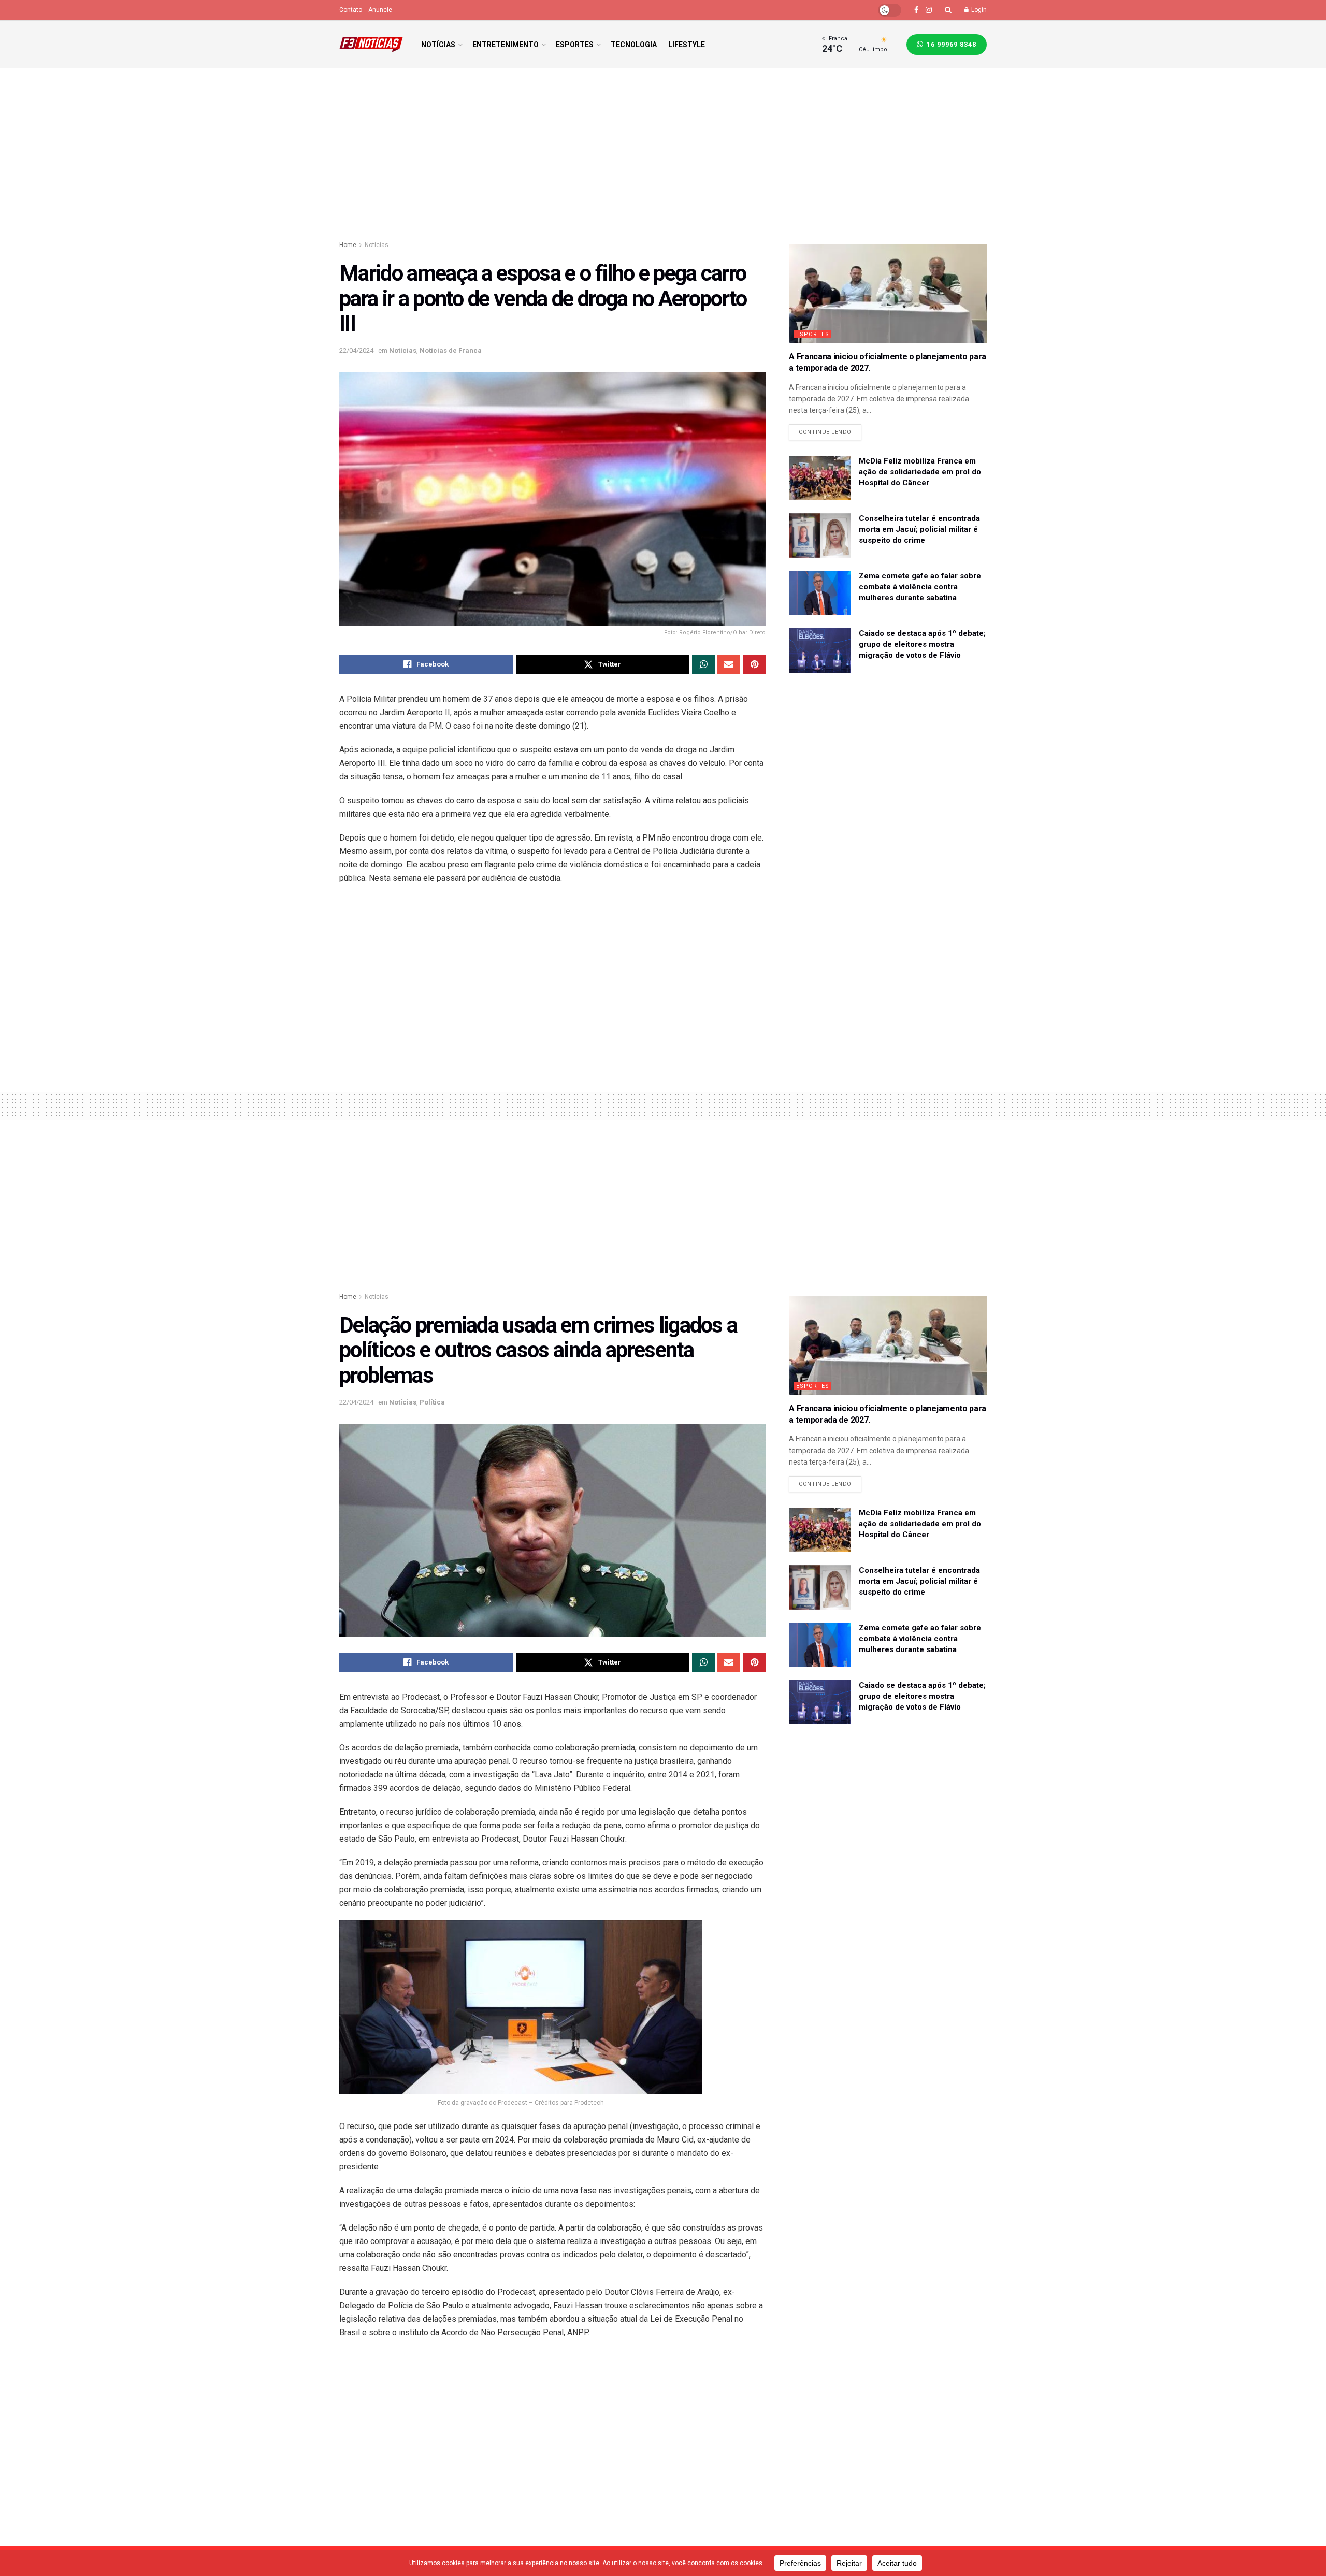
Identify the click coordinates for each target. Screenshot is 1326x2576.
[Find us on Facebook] (916, 10)
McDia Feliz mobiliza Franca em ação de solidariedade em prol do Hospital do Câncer (920, 472)
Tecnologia (634, 45)
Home (348, 245)
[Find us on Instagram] (929, 10)
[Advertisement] (663, 156)
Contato (351, 10)
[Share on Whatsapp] (703, 664)
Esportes (575, 45)
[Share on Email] (729, 664)
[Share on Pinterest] (754, 664)
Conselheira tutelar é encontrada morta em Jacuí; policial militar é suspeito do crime (919, 529)
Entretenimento (506, 45)
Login (978, 10)
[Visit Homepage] (371, 45)
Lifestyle (687, 45)
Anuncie (380, 10)
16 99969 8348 (950, 44)
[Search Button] (948, 10)
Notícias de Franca (451, 350)
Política (432, 1402)
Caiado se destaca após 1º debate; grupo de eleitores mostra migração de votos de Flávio (922, 644)
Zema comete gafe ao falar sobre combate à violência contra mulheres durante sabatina (920, 587)
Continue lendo (830, 430)
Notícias (438, 45)
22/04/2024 (356, 350)
